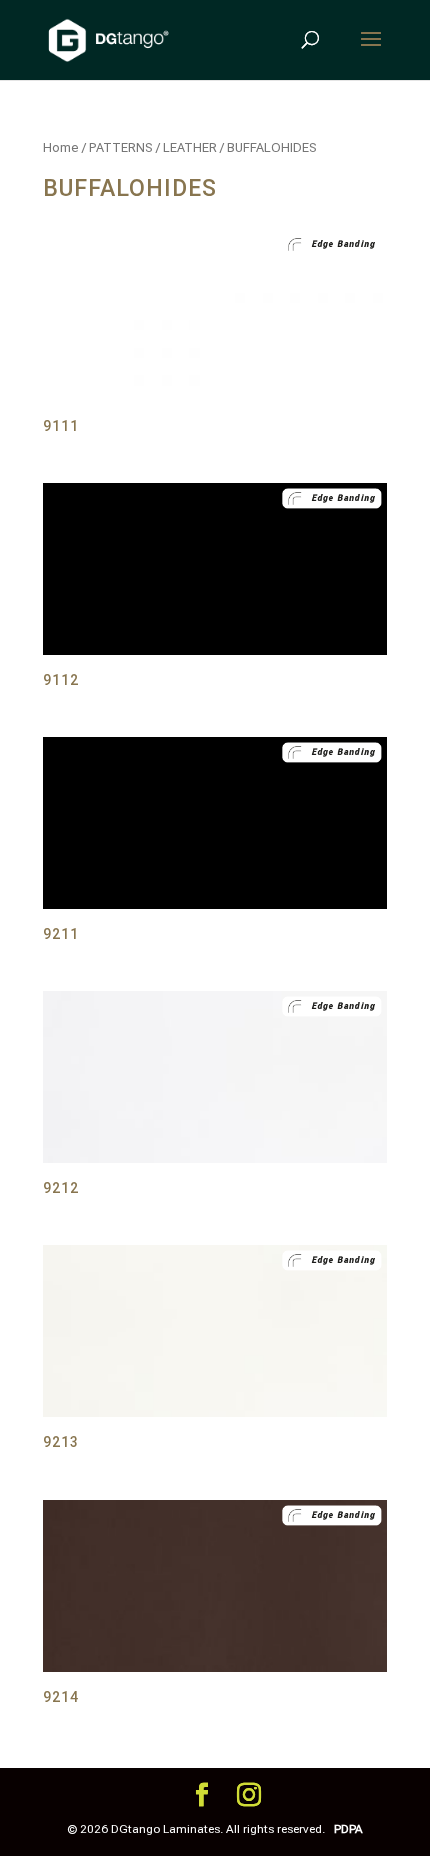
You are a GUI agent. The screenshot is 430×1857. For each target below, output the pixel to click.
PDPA (348, 1829)
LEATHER (190, 147)
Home (61, 147)
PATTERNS (121, 147)
